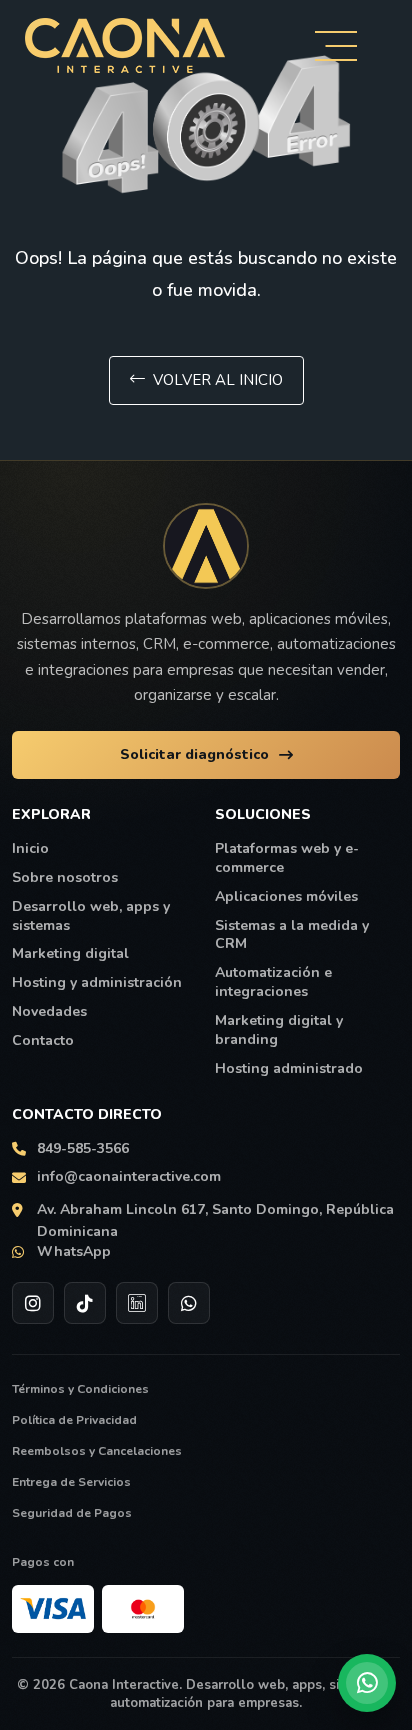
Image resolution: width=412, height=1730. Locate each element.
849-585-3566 (83, 1149)
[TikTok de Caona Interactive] (85, 1303)
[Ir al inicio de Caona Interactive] (206, 546)
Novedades (49, 1012)
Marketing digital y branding (279, 1030)
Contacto (43, 1041)
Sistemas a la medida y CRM (292, 935)
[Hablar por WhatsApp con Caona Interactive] (367, 1683)
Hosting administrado (289, 1069)
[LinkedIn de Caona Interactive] (137, 1303)
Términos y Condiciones (80, 1389)
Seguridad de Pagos (72, 1513)
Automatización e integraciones (273, 982)
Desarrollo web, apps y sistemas (91, 916)
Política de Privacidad (74, 1420)
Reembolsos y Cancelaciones (97, 1451)
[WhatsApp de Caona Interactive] (189, 1303)
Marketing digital (70, 954)
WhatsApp (74, 1252)
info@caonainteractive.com (129, 1177)
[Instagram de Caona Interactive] (33, 1303)
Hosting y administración (97, 983)
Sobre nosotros (65, 878)
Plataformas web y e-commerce (287, 858)
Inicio (30, 849)
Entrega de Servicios (71, 1482)
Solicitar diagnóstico (194, 754)
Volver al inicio (218, 380)
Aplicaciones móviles (286, 897)
